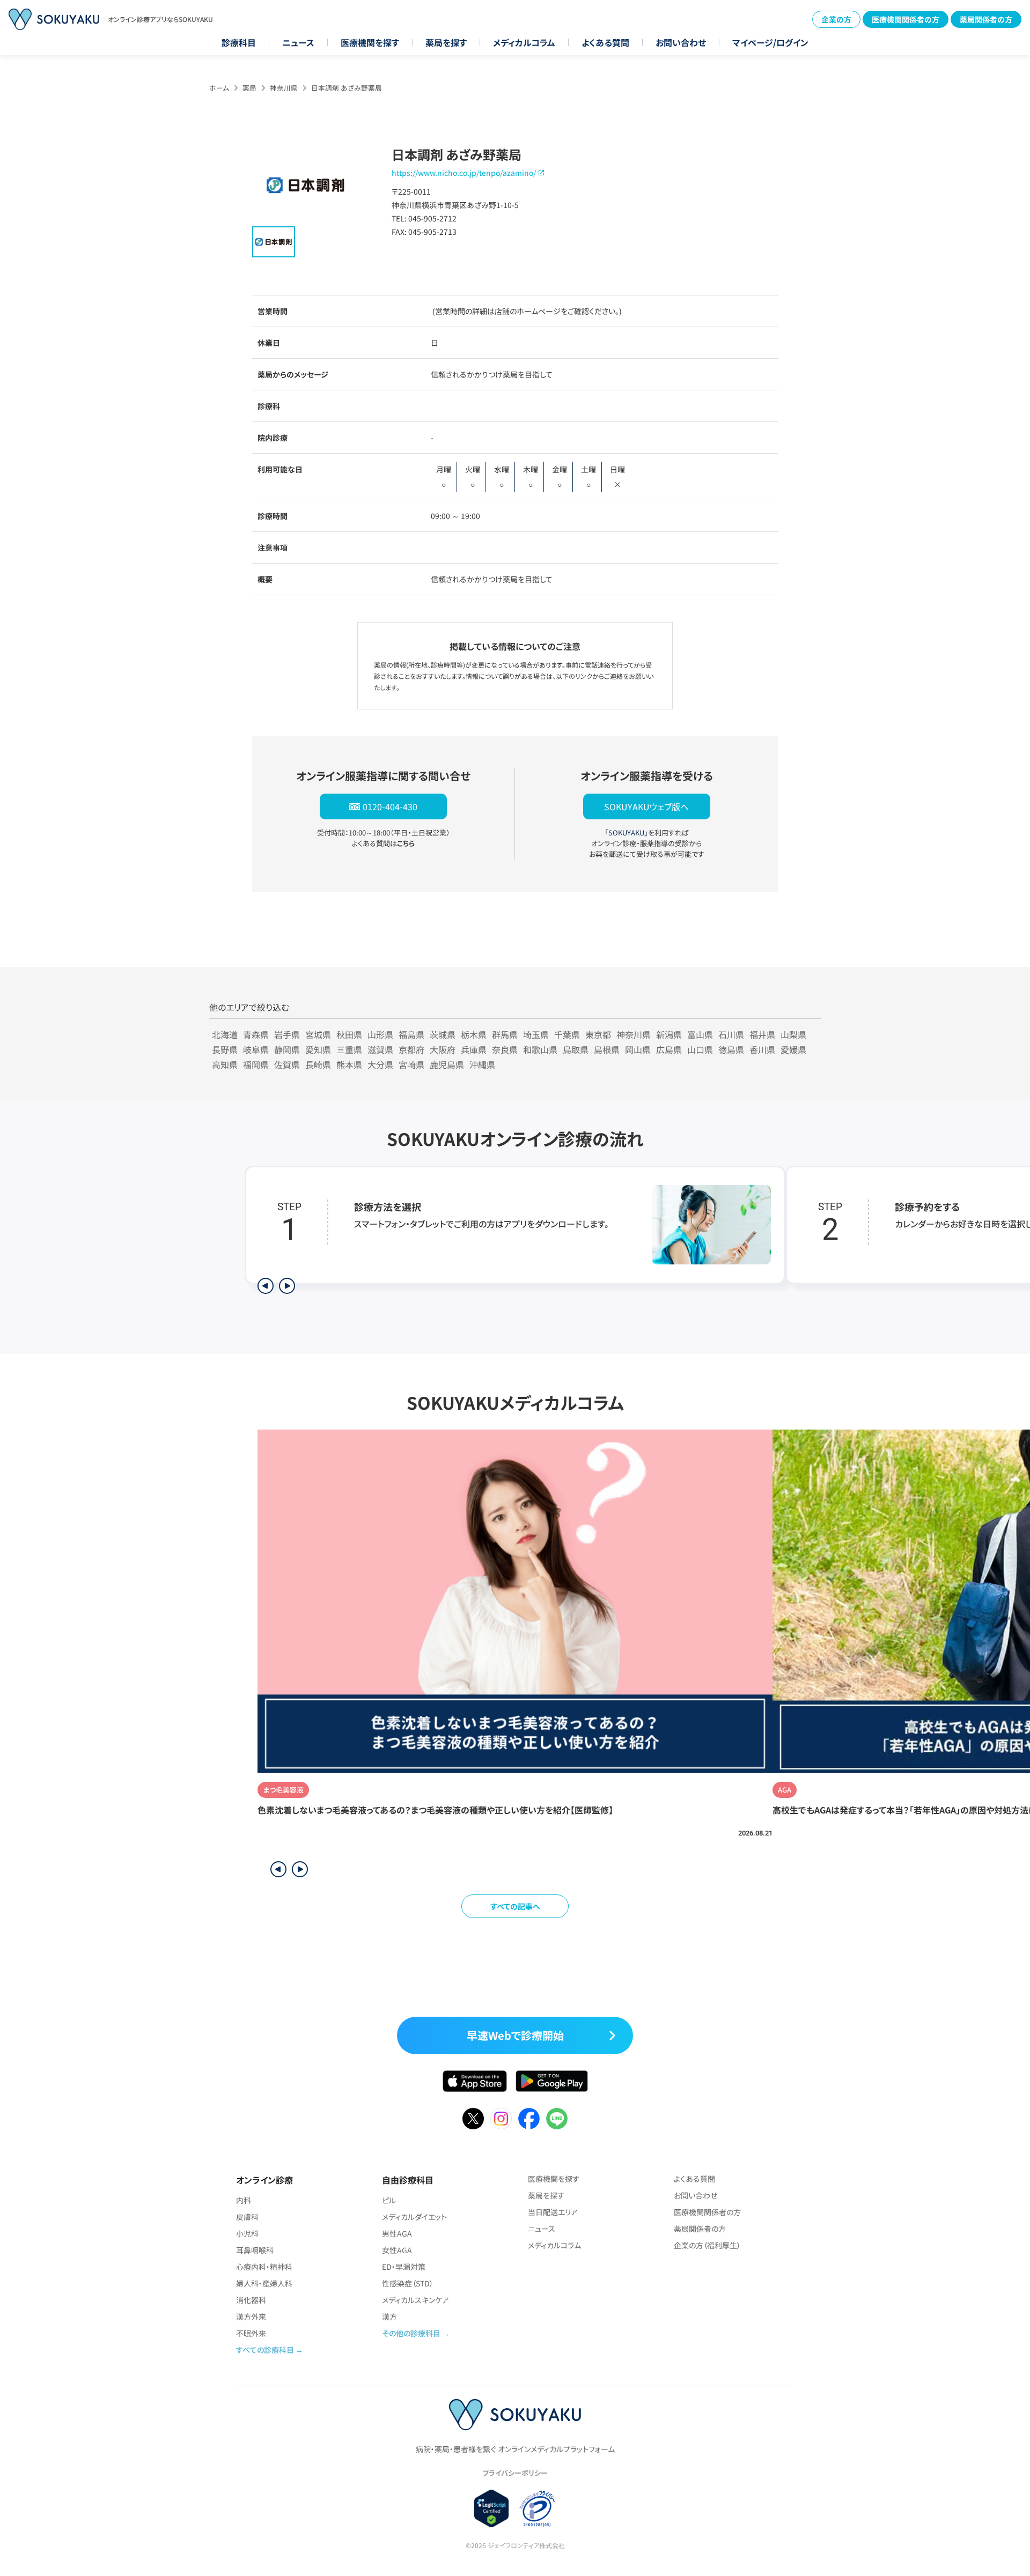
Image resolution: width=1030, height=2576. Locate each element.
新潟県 (669, 1034)
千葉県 (567, 1034)
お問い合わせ (681, 42)
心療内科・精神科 (264, 2267)
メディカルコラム (524, 42)
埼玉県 (536, 1034)
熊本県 (349, 1064)
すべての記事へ (515, 1906)
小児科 (247, 2233)
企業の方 (836, 19)
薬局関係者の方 (986, 19)
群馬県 (505, 1034)
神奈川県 (284, 88)
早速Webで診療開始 (515, 2035)
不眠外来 (251, 2333)
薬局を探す (446, 42)
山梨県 (793, 1034)
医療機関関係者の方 (906, 19)
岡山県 (638, 1049)
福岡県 (256, 1064)
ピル (389, 2200)
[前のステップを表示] (266, 1286)
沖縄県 (482, 1064)
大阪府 (443, 1049)
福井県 (762, 1034)
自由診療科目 (408, 2180)
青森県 (256, 1034)
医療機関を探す (370, 42)
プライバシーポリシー (515, 2473)
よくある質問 (605, 42)
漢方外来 (251, 2316)
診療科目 (239, 42)
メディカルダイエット (414, 2217)
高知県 (225, 1064)
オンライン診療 (264, 2180)
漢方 (389, 2316)
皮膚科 (247, 2217)
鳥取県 (576, 1049)
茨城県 (443, 1034)
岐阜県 (256, 1049)
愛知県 (318, 1049)
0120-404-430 (390, 806)
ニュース (298, 42)
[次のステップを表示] (287, 1286)
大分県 (380, 1064)
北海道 (225, 1034)
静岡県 (287, 1049)
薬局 (249, 88)
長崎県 (318, 1064)
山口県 (700, 1049)
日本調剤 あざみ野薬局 (347, 88)
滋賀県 (380, 1049)
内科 (244, 2200)
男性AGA (397, 2233)
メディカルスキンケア (415, 2300)
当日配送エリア (553, 2212)
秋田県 (349, 1034)
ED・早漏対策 (404, 2267)
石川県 (731, 1034)
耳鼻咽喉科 (255, 2250)
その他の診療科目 (411, 2333)
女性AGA (397, 2250)
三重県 (349, 1049)
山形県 (380, 1034)
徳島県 (731, 1049)
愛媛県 (793, 1049)
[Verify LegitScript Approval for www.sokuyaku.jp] (492, 2508)
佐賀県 (287, 1064)
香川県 (762, 1049)
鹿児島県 (447, 1064)
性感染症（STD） (408, 2283)
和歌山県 (540, 1049)
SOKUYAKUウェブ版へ (646, 806)
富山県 (700, 1034)
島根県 (607, 1049)
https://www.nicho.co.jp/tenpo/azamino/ (464, 173)
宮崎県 (411, 1064)
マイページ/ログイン (770, 42)
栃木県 (474, 1034)
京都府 (411, 1049)
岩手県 (287, 1034)
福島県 (411, 1034)
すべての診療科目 (265, 2350)
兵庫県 (474, 1049)
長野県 (225, 1049)
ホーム (219, 88)
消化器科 (251, 2300)
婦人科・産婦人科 (264, 2283)
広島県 (669, 1049)
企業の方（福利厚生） (707, 2245)
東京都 (598, 1034)
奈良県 (505, 1049)
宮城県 (318, 1034)
